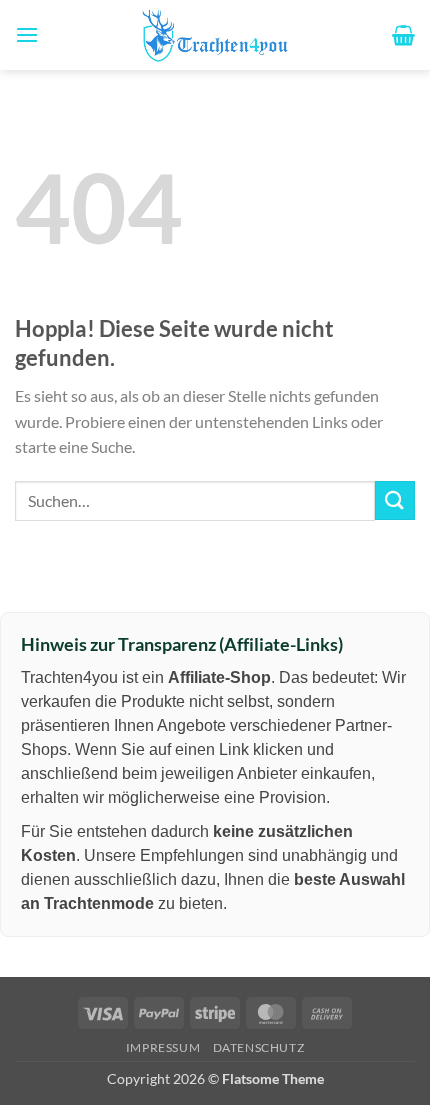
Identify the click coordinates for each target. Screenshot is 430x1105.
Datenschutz (259, 1047)
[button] (27, 34)
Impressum (163, 1047)
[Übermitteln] (395, 500)
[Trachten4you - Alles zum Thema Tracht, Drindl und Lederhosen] (215, 35)
